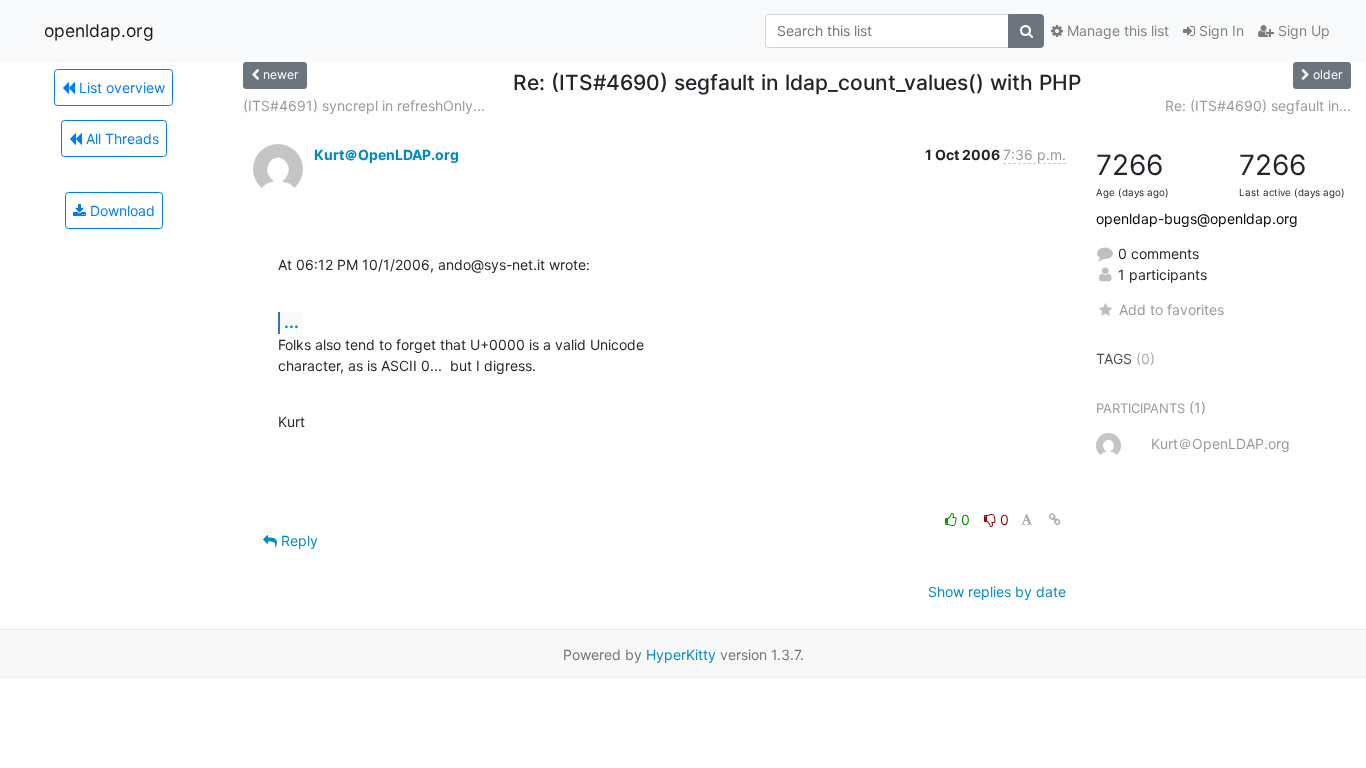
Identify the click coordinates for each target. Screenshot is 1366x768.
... (291, 322)
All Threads (120, 138)
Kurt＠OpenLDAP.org (386, 154)
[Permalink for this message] (1055, 519)
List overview (120, 87)
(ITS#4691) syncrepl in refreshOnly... (364, 105)
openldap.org (99, 30)
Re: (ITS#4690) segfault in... (1258, 105)
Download (120, 210)
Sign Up (1302, 30)
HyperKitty (681, 654)
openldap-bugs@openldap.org (1197, 218)
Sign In (1219, 30)
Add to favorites (1171, 309)
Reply (297, 540)
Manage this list (1116, 30)
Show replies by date (997, 591)
